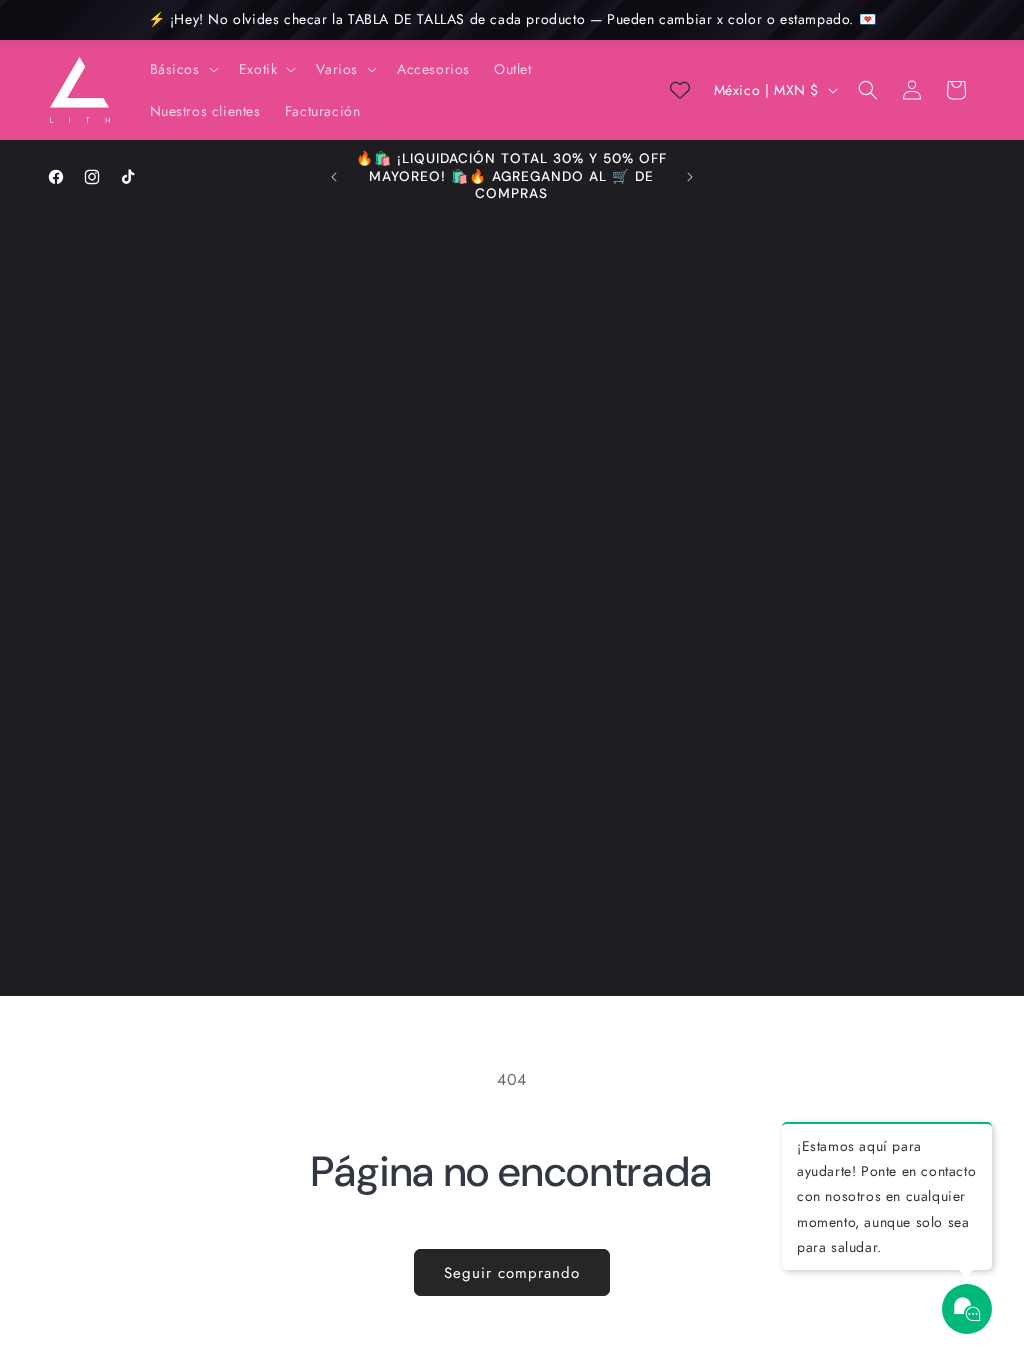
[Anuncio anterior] (334, 177)
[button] (182, 69)
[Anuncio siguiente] (690, 177)
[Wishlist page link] (680, 90)
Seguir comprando (512, 1273)
